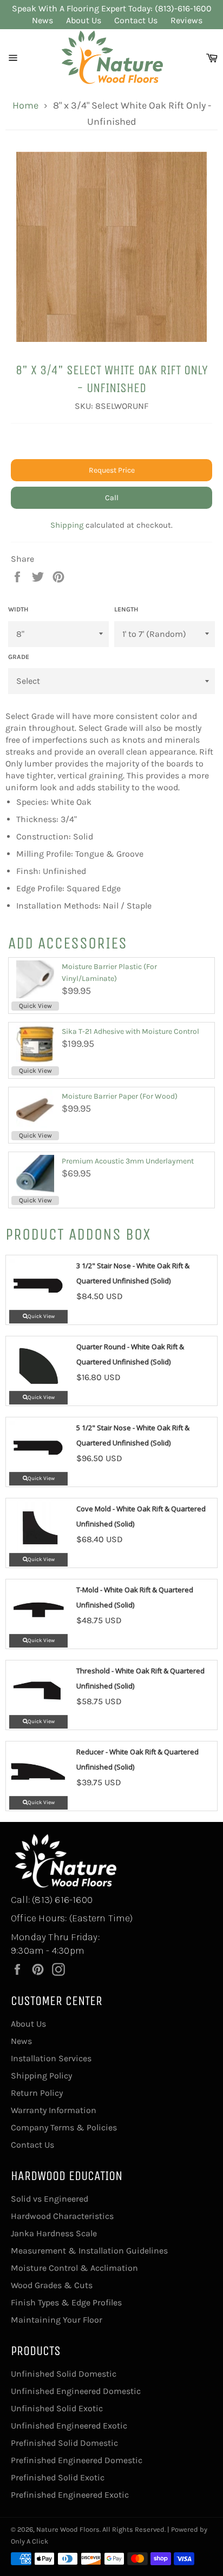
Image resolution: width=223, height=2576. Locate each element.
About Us (84, 20)
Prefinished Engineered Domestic (77, 2460)
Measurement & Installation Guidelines (89, 2251)
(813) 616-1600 (62, 1900)
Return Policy (37, 2093)
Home (25, 105)
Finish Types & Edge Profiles (66, 2302)
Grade (19, 657)
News (42, 20)
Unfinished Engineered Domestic (76, 2391)
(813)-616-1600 (183, 8)
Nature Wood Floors (68, 2529)
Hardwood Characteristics (62, 2216)
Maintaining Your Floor (57, 2320)
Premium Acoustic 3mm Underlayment (128, 1161)
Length (126, 609)
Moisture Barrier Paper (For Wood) (120, 1096)
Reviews (186, 20)
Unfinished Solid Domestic (64, 2374)
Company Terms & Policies (64, 2127)
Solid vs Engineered (50, 2199)
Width (18, 609)
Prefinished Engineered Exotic (70, 2495)
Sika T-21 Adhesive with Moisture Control (130, 1031)
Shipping (67, 525)
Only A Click (29, 2541)
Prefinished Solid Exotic (58, 2477)
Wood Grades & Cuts (52, 2285)
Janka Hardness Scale (54, 2233)
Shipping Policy (41, 2076)
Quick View (35, 1006)
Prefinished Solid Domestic (64, 2443)
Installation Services (51, 2058)
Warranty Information (54, 2110)
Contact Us (136, 20)
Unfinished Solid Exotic (57, 2408)
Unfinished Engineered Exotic (69, 2426)
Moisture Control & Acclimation (74, 2268)
